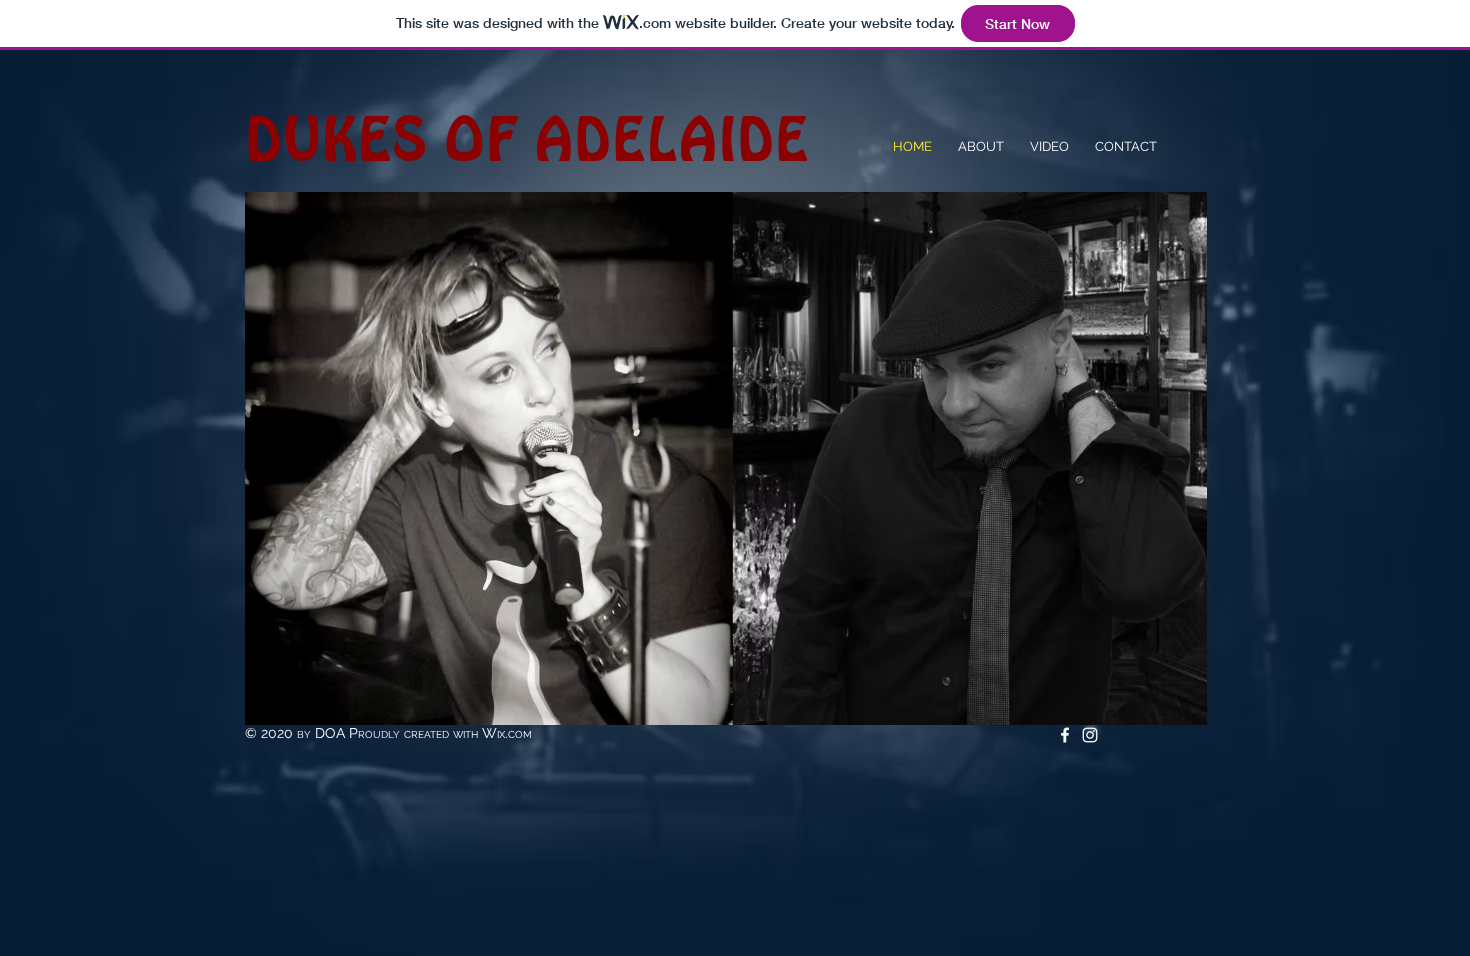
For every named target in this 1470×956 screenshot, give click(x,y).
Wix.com (507, 733)
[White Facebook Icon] (1065, 735)
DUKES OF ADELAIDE (527, 139)
